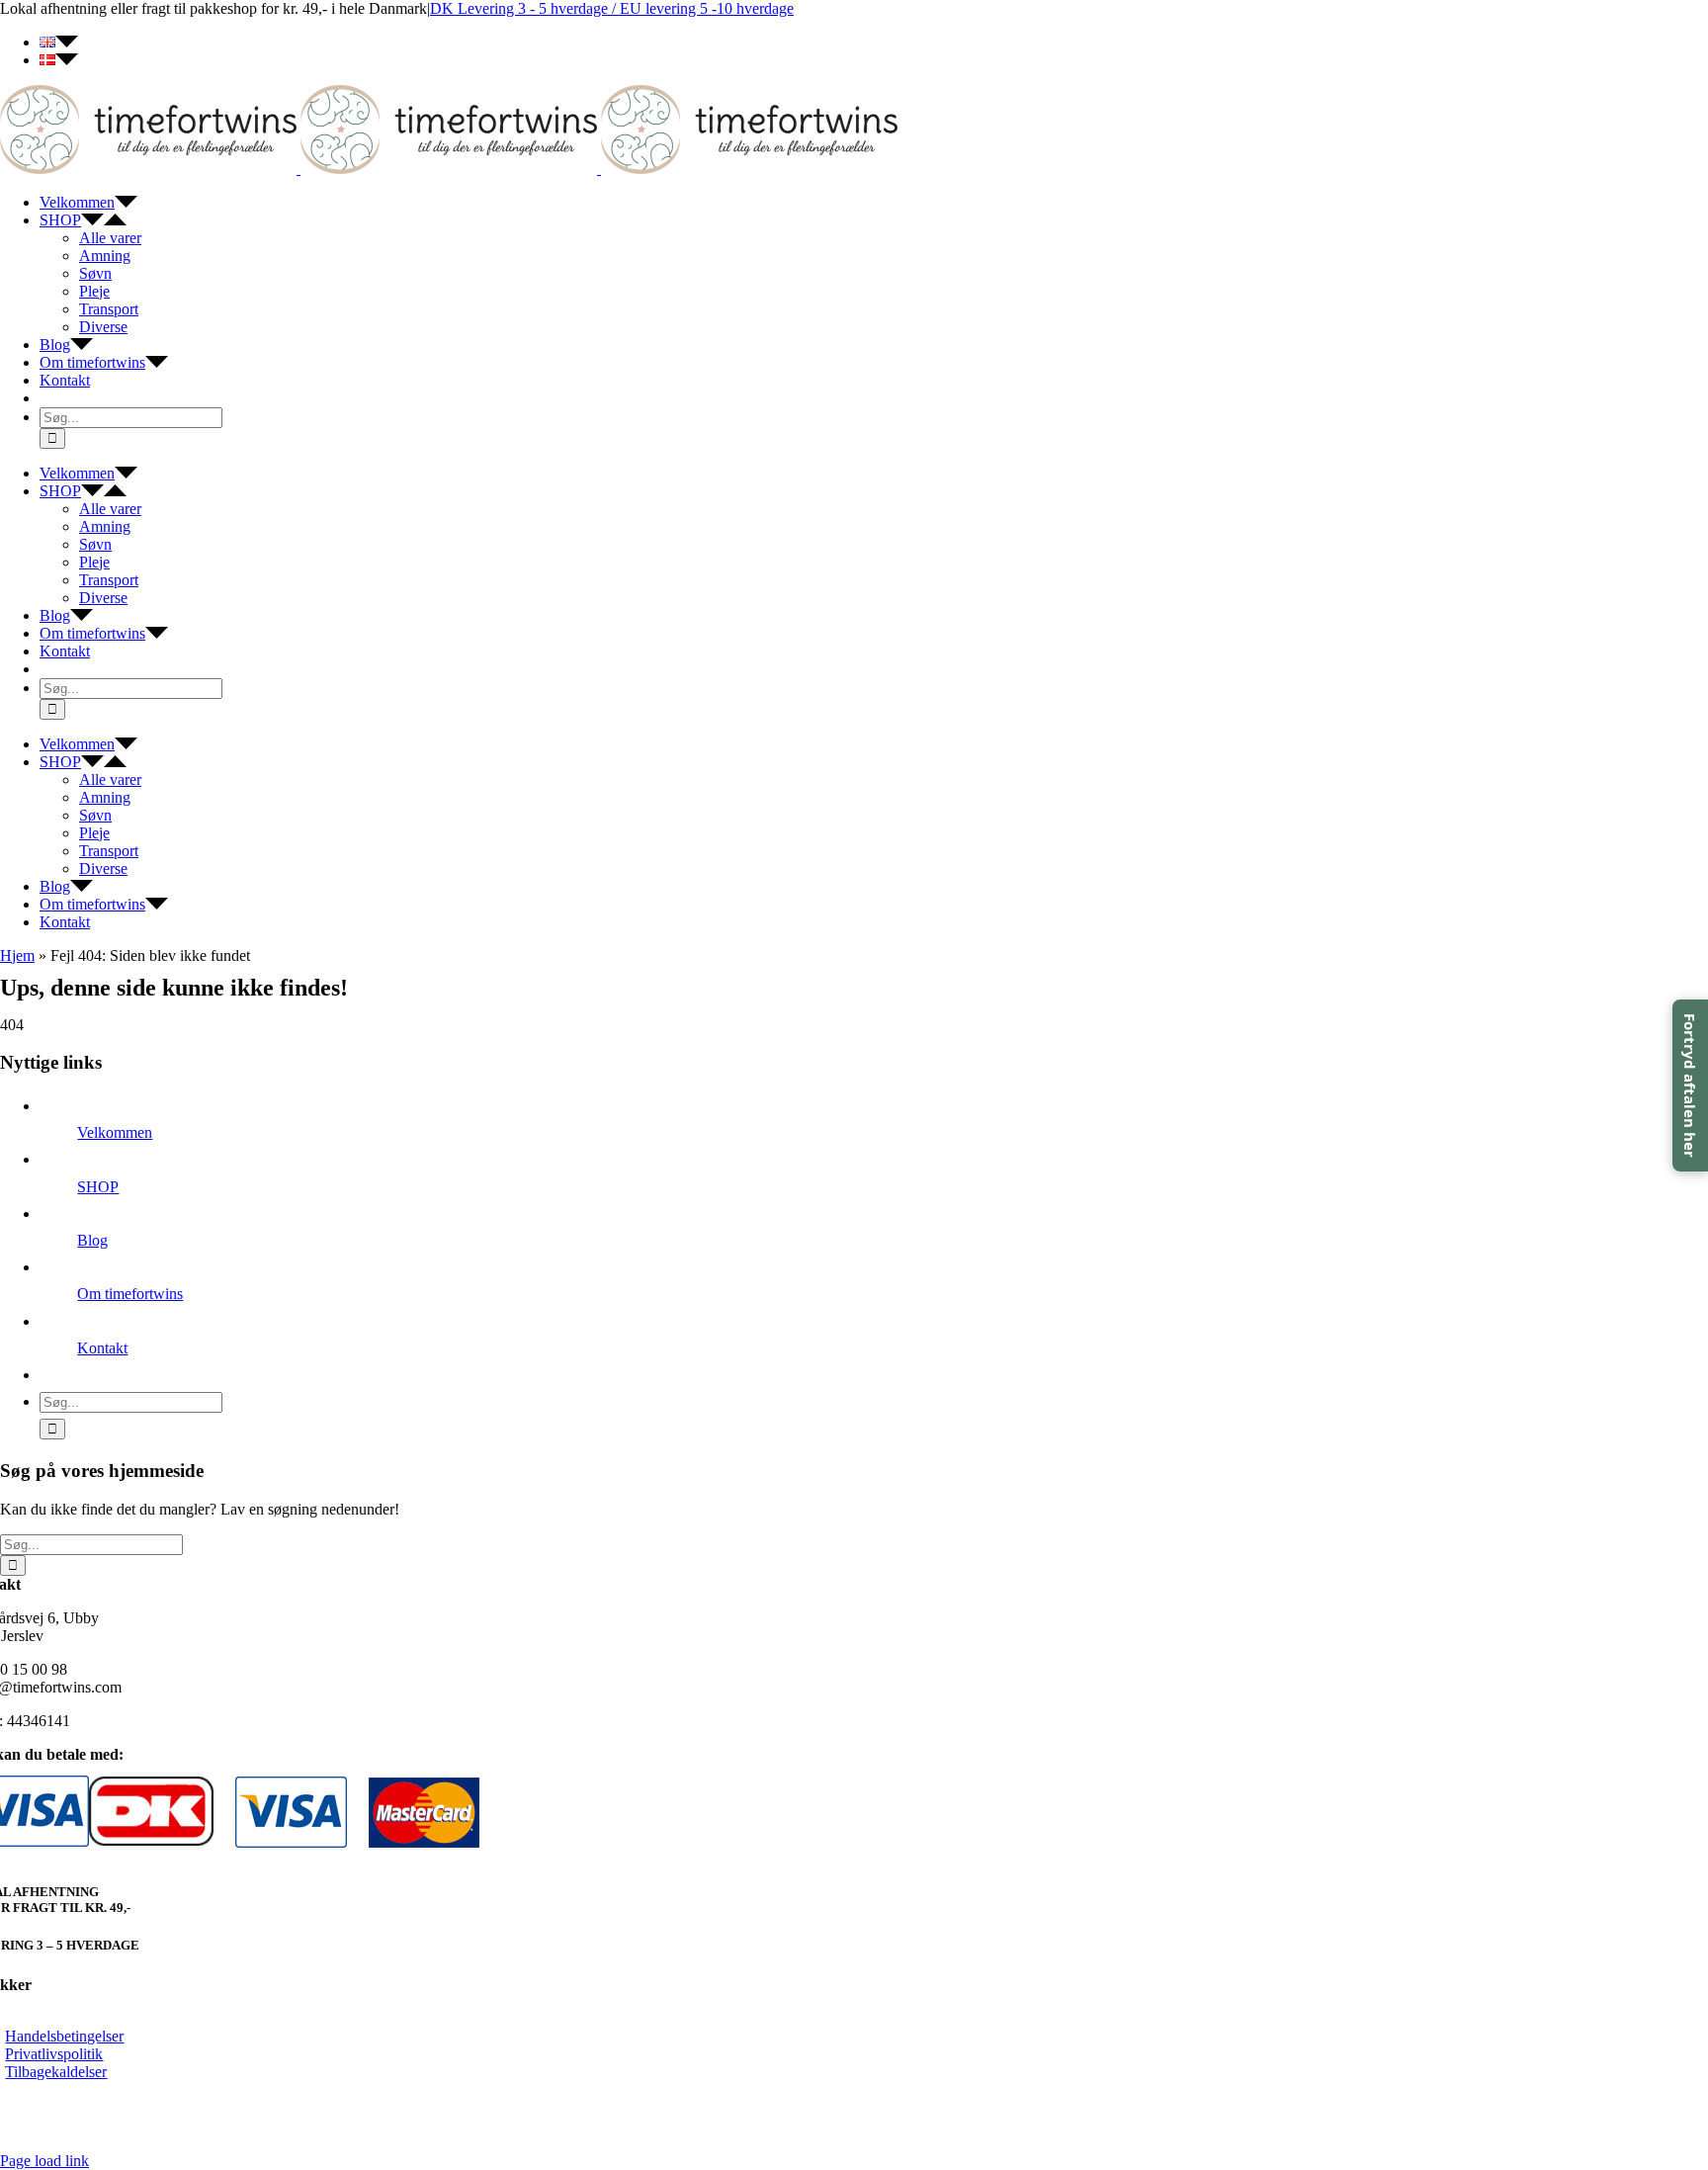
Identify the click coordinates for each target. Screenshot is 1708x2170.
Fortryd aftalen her (1690, 1085)
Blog (92, 1240)
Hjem (17, 955)
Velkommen (115, 1132)
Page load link (44, 2161)
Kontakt (102, 1348)
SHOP (98, 1187)
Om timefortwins (130, 1294)
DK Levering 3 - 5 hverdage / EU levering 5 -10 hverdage (612, 8)
